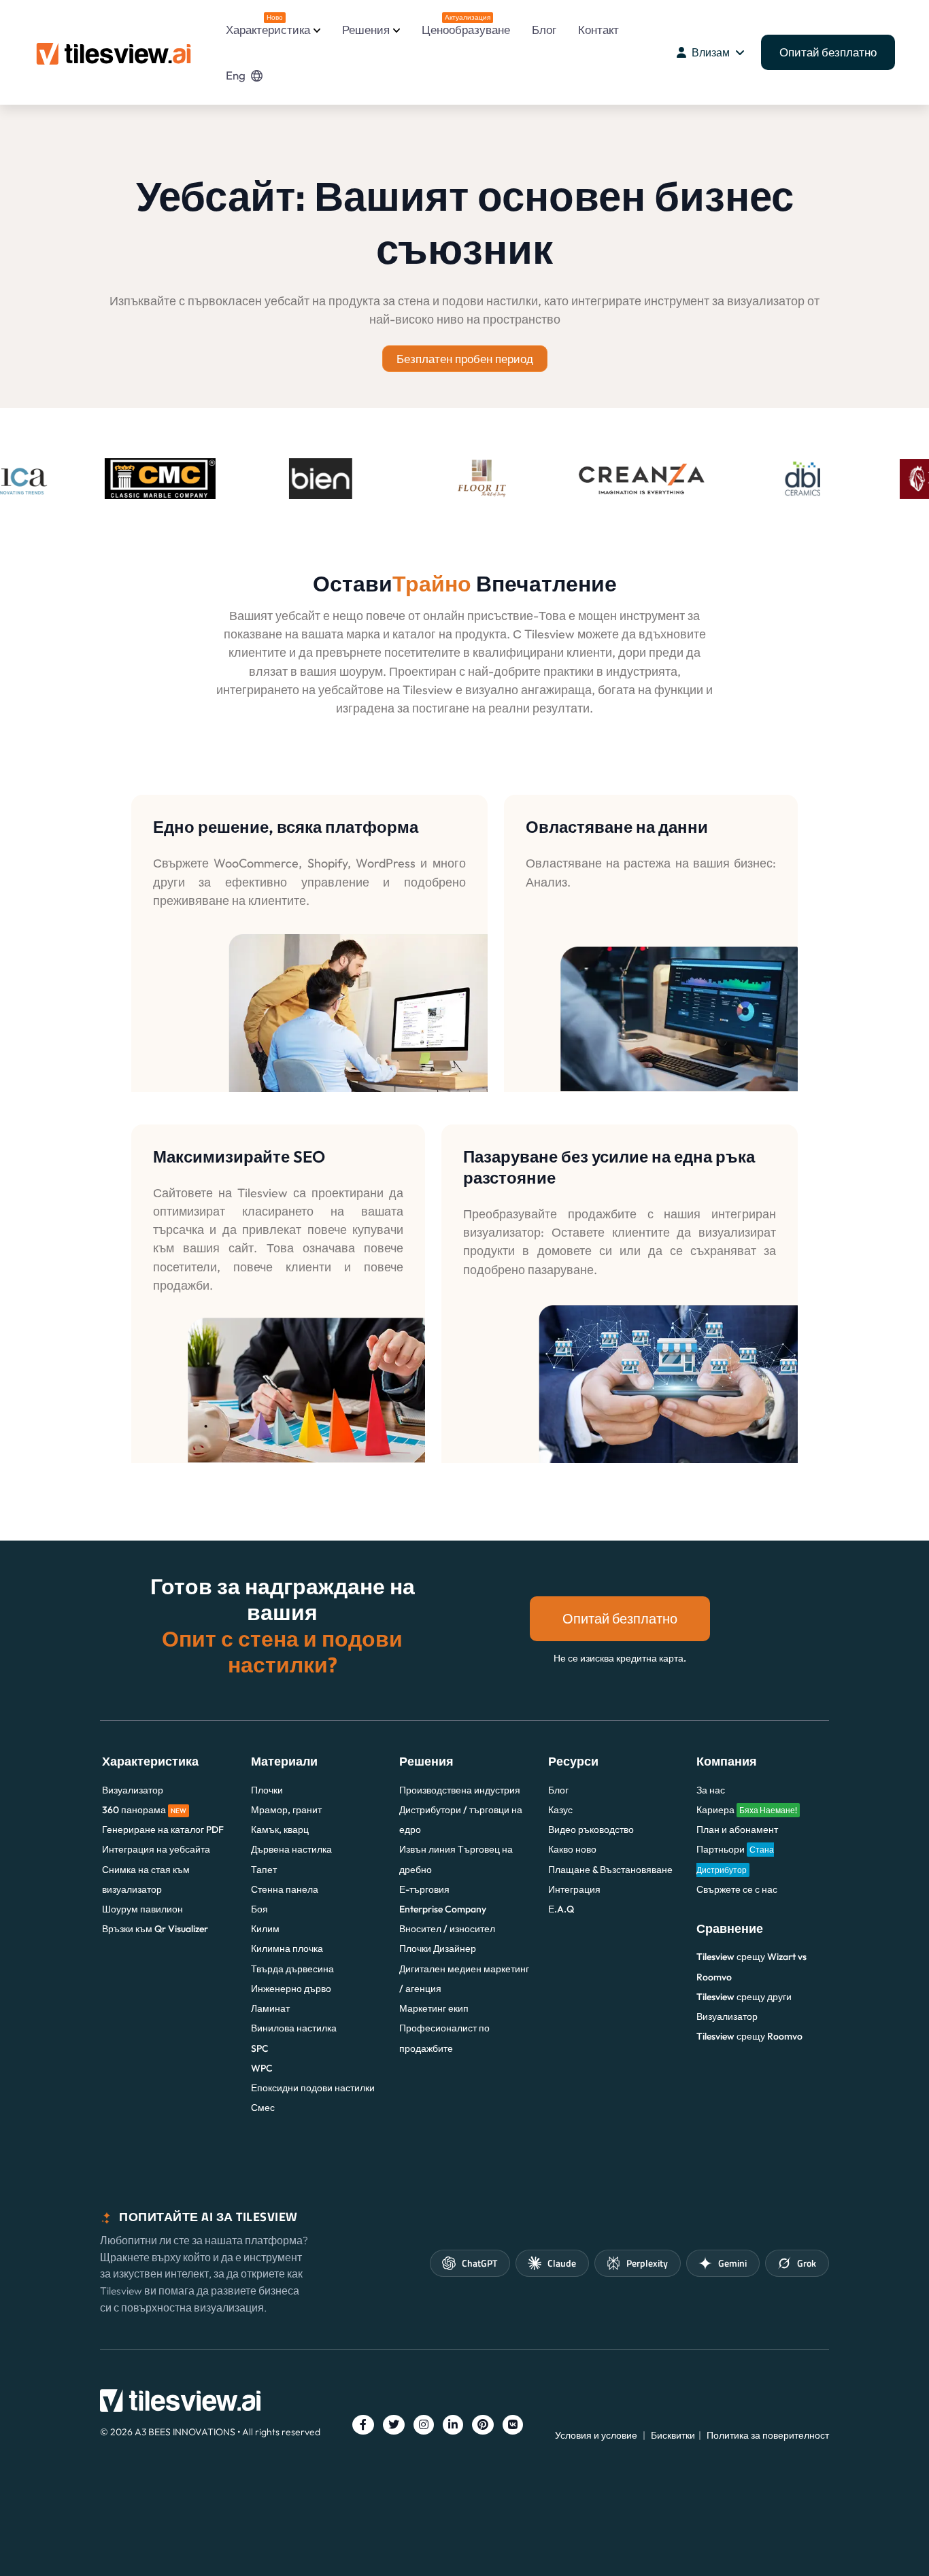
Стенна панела (285, 1889)
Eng (236, 75)
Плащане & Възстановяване (610, 1870)
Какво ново (572, 1849)
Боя (259, 1909)
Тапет (264, 1870)
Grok (807, 2263)
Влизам (711, 52)
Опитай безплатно (828, 52)
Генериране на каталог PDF (163, 1830)
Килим (265, 1929)
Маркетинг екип (434, 2008)
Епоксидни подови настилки (313, 2088)
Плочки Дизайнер (438, 1948)
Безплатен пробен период (465, 359)
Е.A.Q (561, 1909)
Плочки (267, 1790)
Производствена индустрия (460, 1790)
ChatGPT (479, 2263)
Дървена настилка (291, 1849)
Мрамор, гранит (286, 1810)
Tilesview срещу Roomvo (749, 2036)
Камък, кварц (280, 1830)
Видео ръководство (591, 1830)
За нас (711, 1790)
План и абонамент (737, 1830)
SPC (260, 2048)
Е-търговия (424, 1889)
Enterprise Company (443, 1909)
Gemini (732, 2263)
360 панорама (144, 1810)
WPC (262, 2068)
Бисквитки (673, 2435)
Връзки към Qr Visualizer (155, 1929)
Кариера (747, 1810)
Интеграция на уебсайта (156, 1849)
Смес (263, 2108)
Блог (544, 30)
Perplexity (647, 2263)
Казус (560, 1810)
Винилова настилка (294, 2028)
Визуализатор (133, 1790)
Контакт (598, 30)
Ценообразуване (466, 25)
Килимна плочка (287, 1948)
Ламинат (270, 2008)
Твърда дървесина (292, 1969)
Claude (562, 2263)
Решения (366, 30)
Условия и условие (596, 2435)
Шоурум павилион (142, 1909)
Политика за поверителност (768, 2435)
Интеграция (574, 1889)
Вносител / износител (447, 1929)
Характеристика (268, 25)
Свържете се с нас (737, 1889)
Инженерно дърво (291, 1989)
